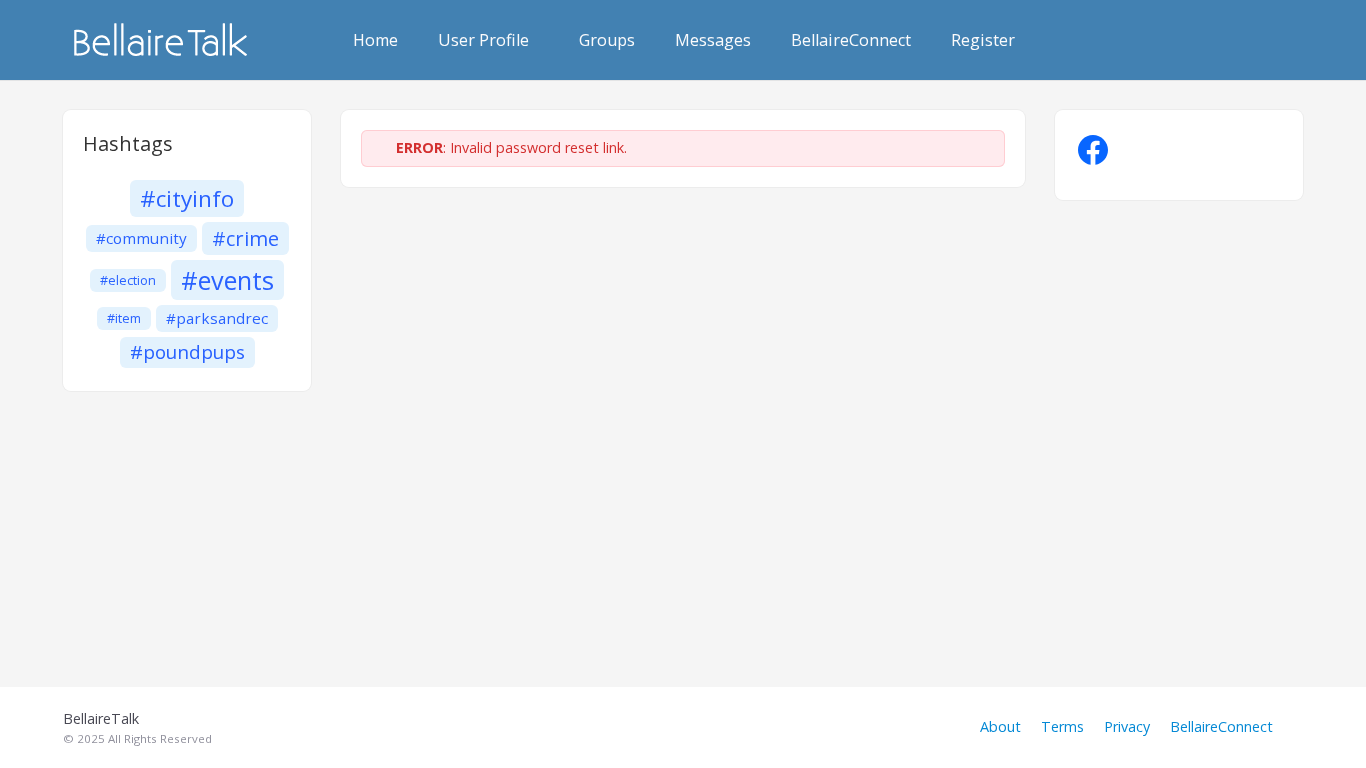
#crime (245, 238)
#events (227, 280)
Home (375, 40)
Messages (713, 40)
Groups (607, 40)
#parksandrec (217, 318)
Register (983, 40)
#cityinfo (187, 198)
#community (141, 238)
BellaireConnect (851, 40)
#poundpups (187, 352)
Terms (1062, 726)
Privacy (1127, 726)
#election (128, 280)
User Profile (483, 40)
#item (124, 318)
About (1000, 726)
